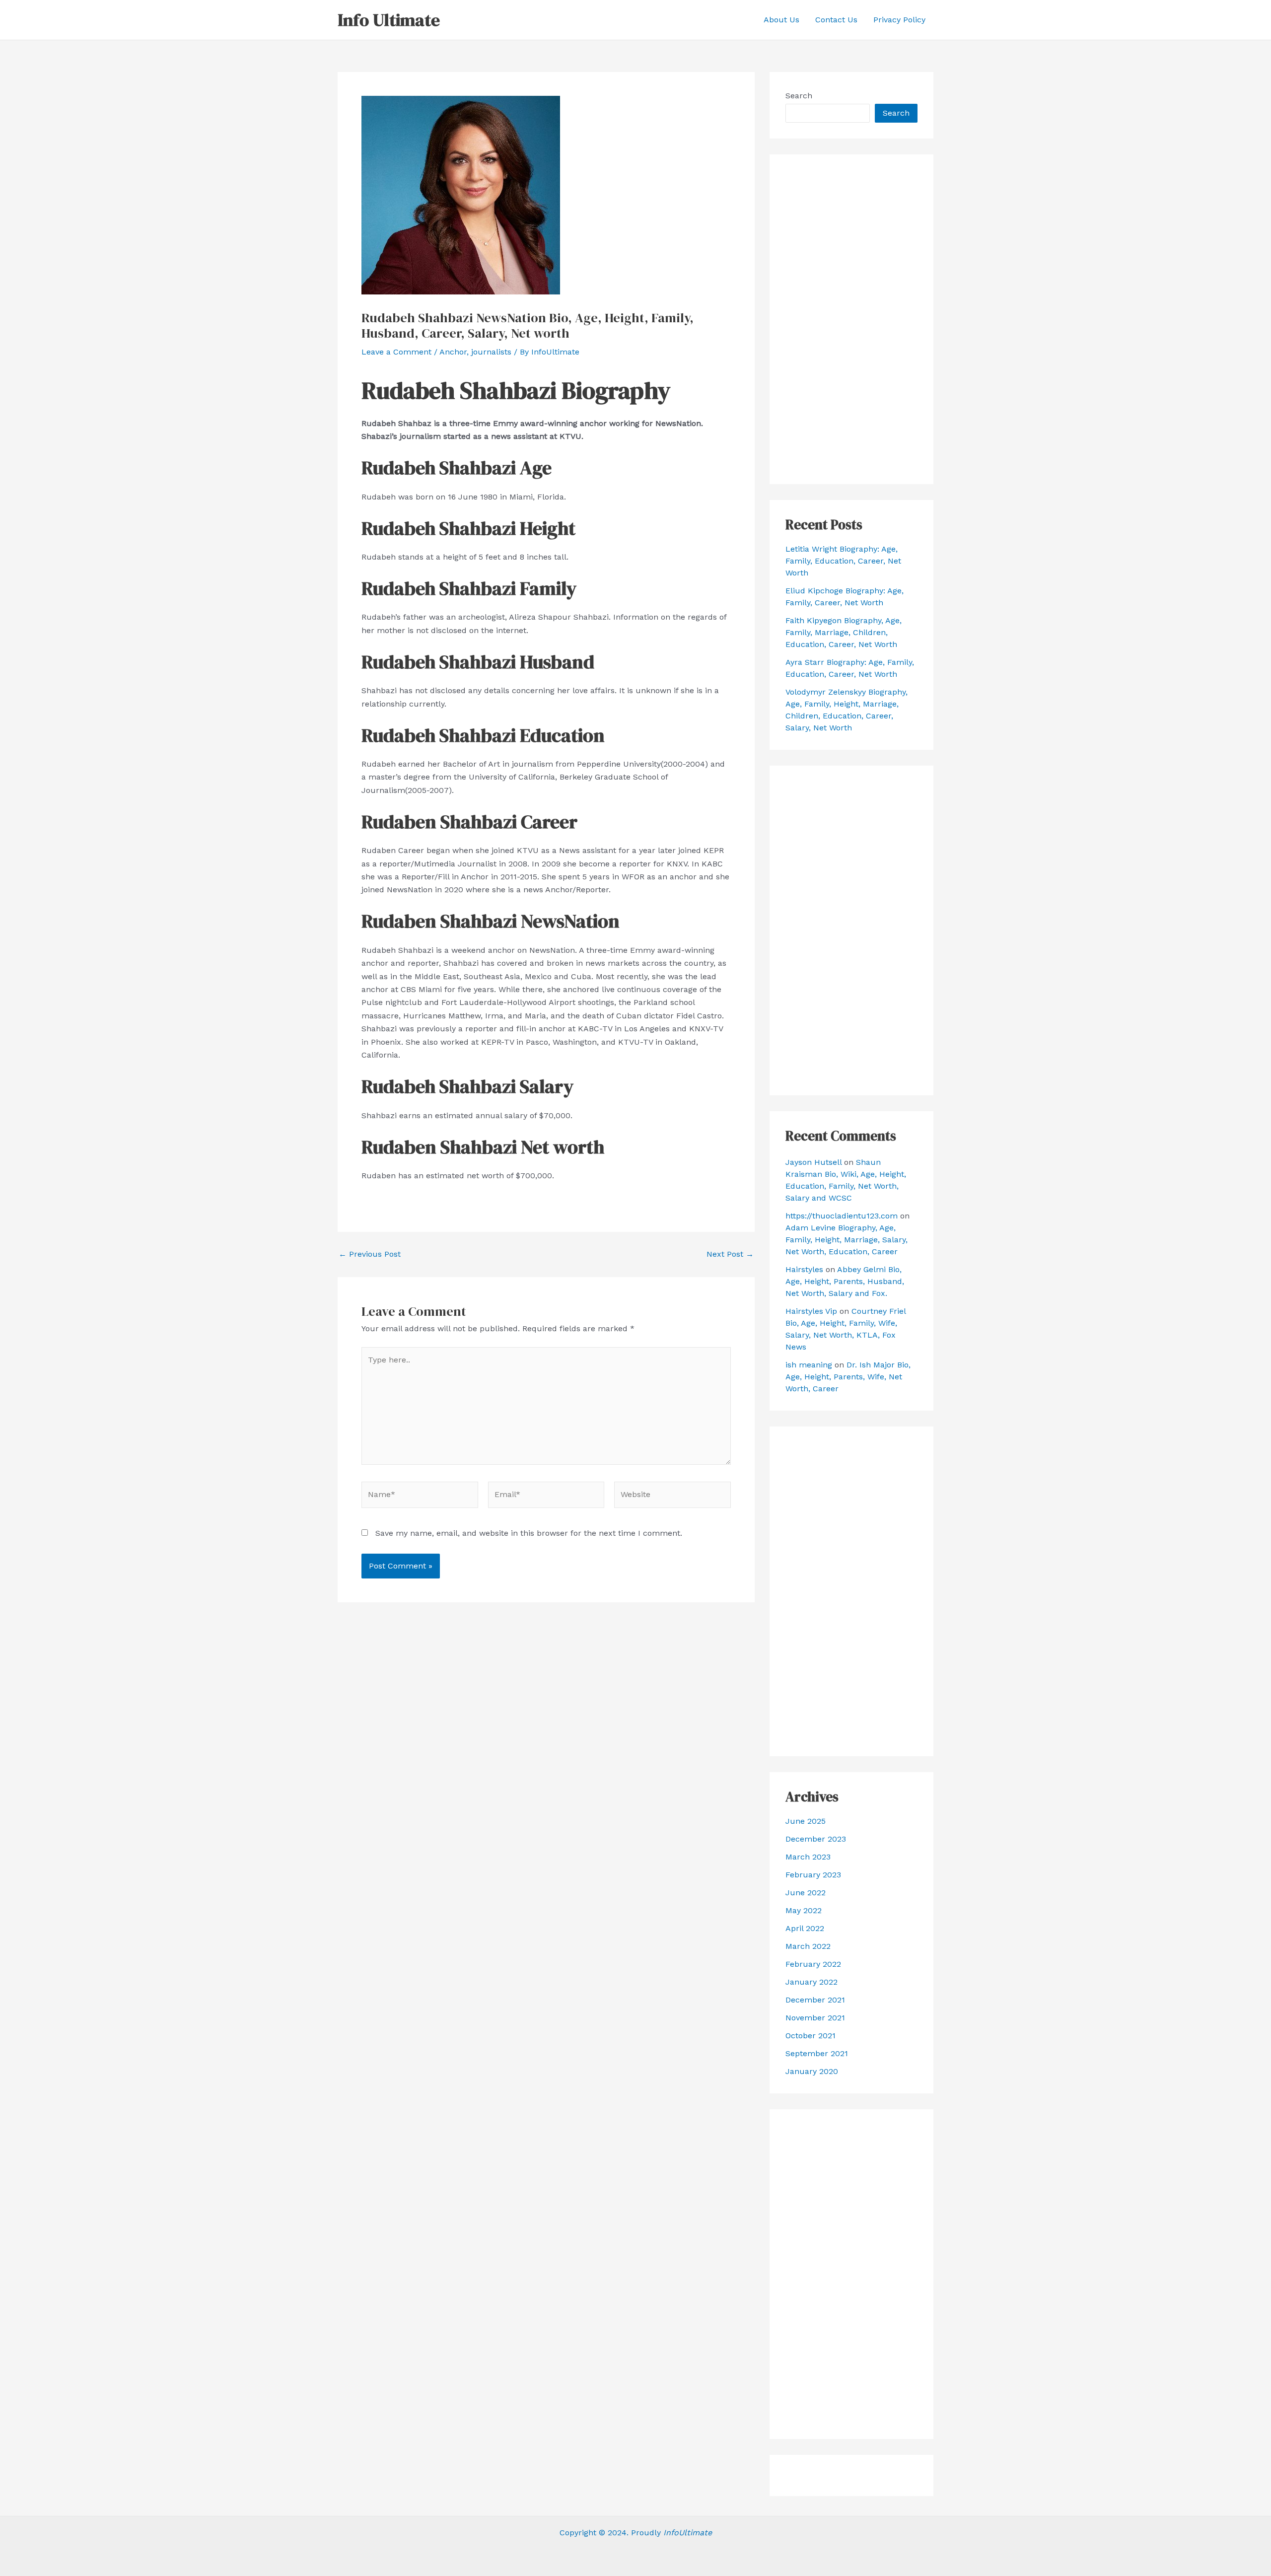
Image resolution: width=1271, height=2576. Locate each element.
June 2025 (806, 1821)
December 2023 (816, 1839)
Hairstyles (804, 1269)
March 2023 (808, 1857)
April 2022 (805, 1928)
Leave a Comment (396, 352)
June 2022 (806, 1893)
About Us (781, 20)
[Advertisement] (851, 319)
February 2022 (813, 1964)
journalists (491, 352)
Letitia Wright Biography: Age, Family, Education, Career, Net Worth (843, 561)
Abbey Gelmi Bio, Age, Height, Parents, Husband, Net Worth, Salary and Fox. (845, 1281)
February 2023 (813, 1875)
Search (799, 96)
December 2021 (815, 2000)
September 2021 (817, 2053)
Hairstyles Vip (811, 1311)
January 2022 (812, 1982)
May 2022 (804, 1910)
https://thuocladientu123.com (842, 1216)
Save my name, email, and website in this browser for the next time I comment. (529, 1533)
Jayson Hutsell (813, 1162)
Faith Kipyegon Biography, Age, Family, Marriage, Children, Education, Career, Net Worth (844, 632)
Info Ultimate (389, 20)
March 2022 (808, 1946)
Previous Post (370, 1254)
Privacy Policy (899, 20)
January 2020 (812, 2071)
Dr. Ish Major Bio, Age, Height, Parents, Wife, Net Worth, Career (848, 1377)
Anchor (453, 352)
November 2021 (815, 2018)
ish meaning (809, 1365)
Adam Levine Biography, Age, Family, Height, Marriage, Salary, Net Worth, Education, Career (847, 1240)
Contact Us (836, 20)
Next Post (730, 1254)
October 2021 (811, 2036)
